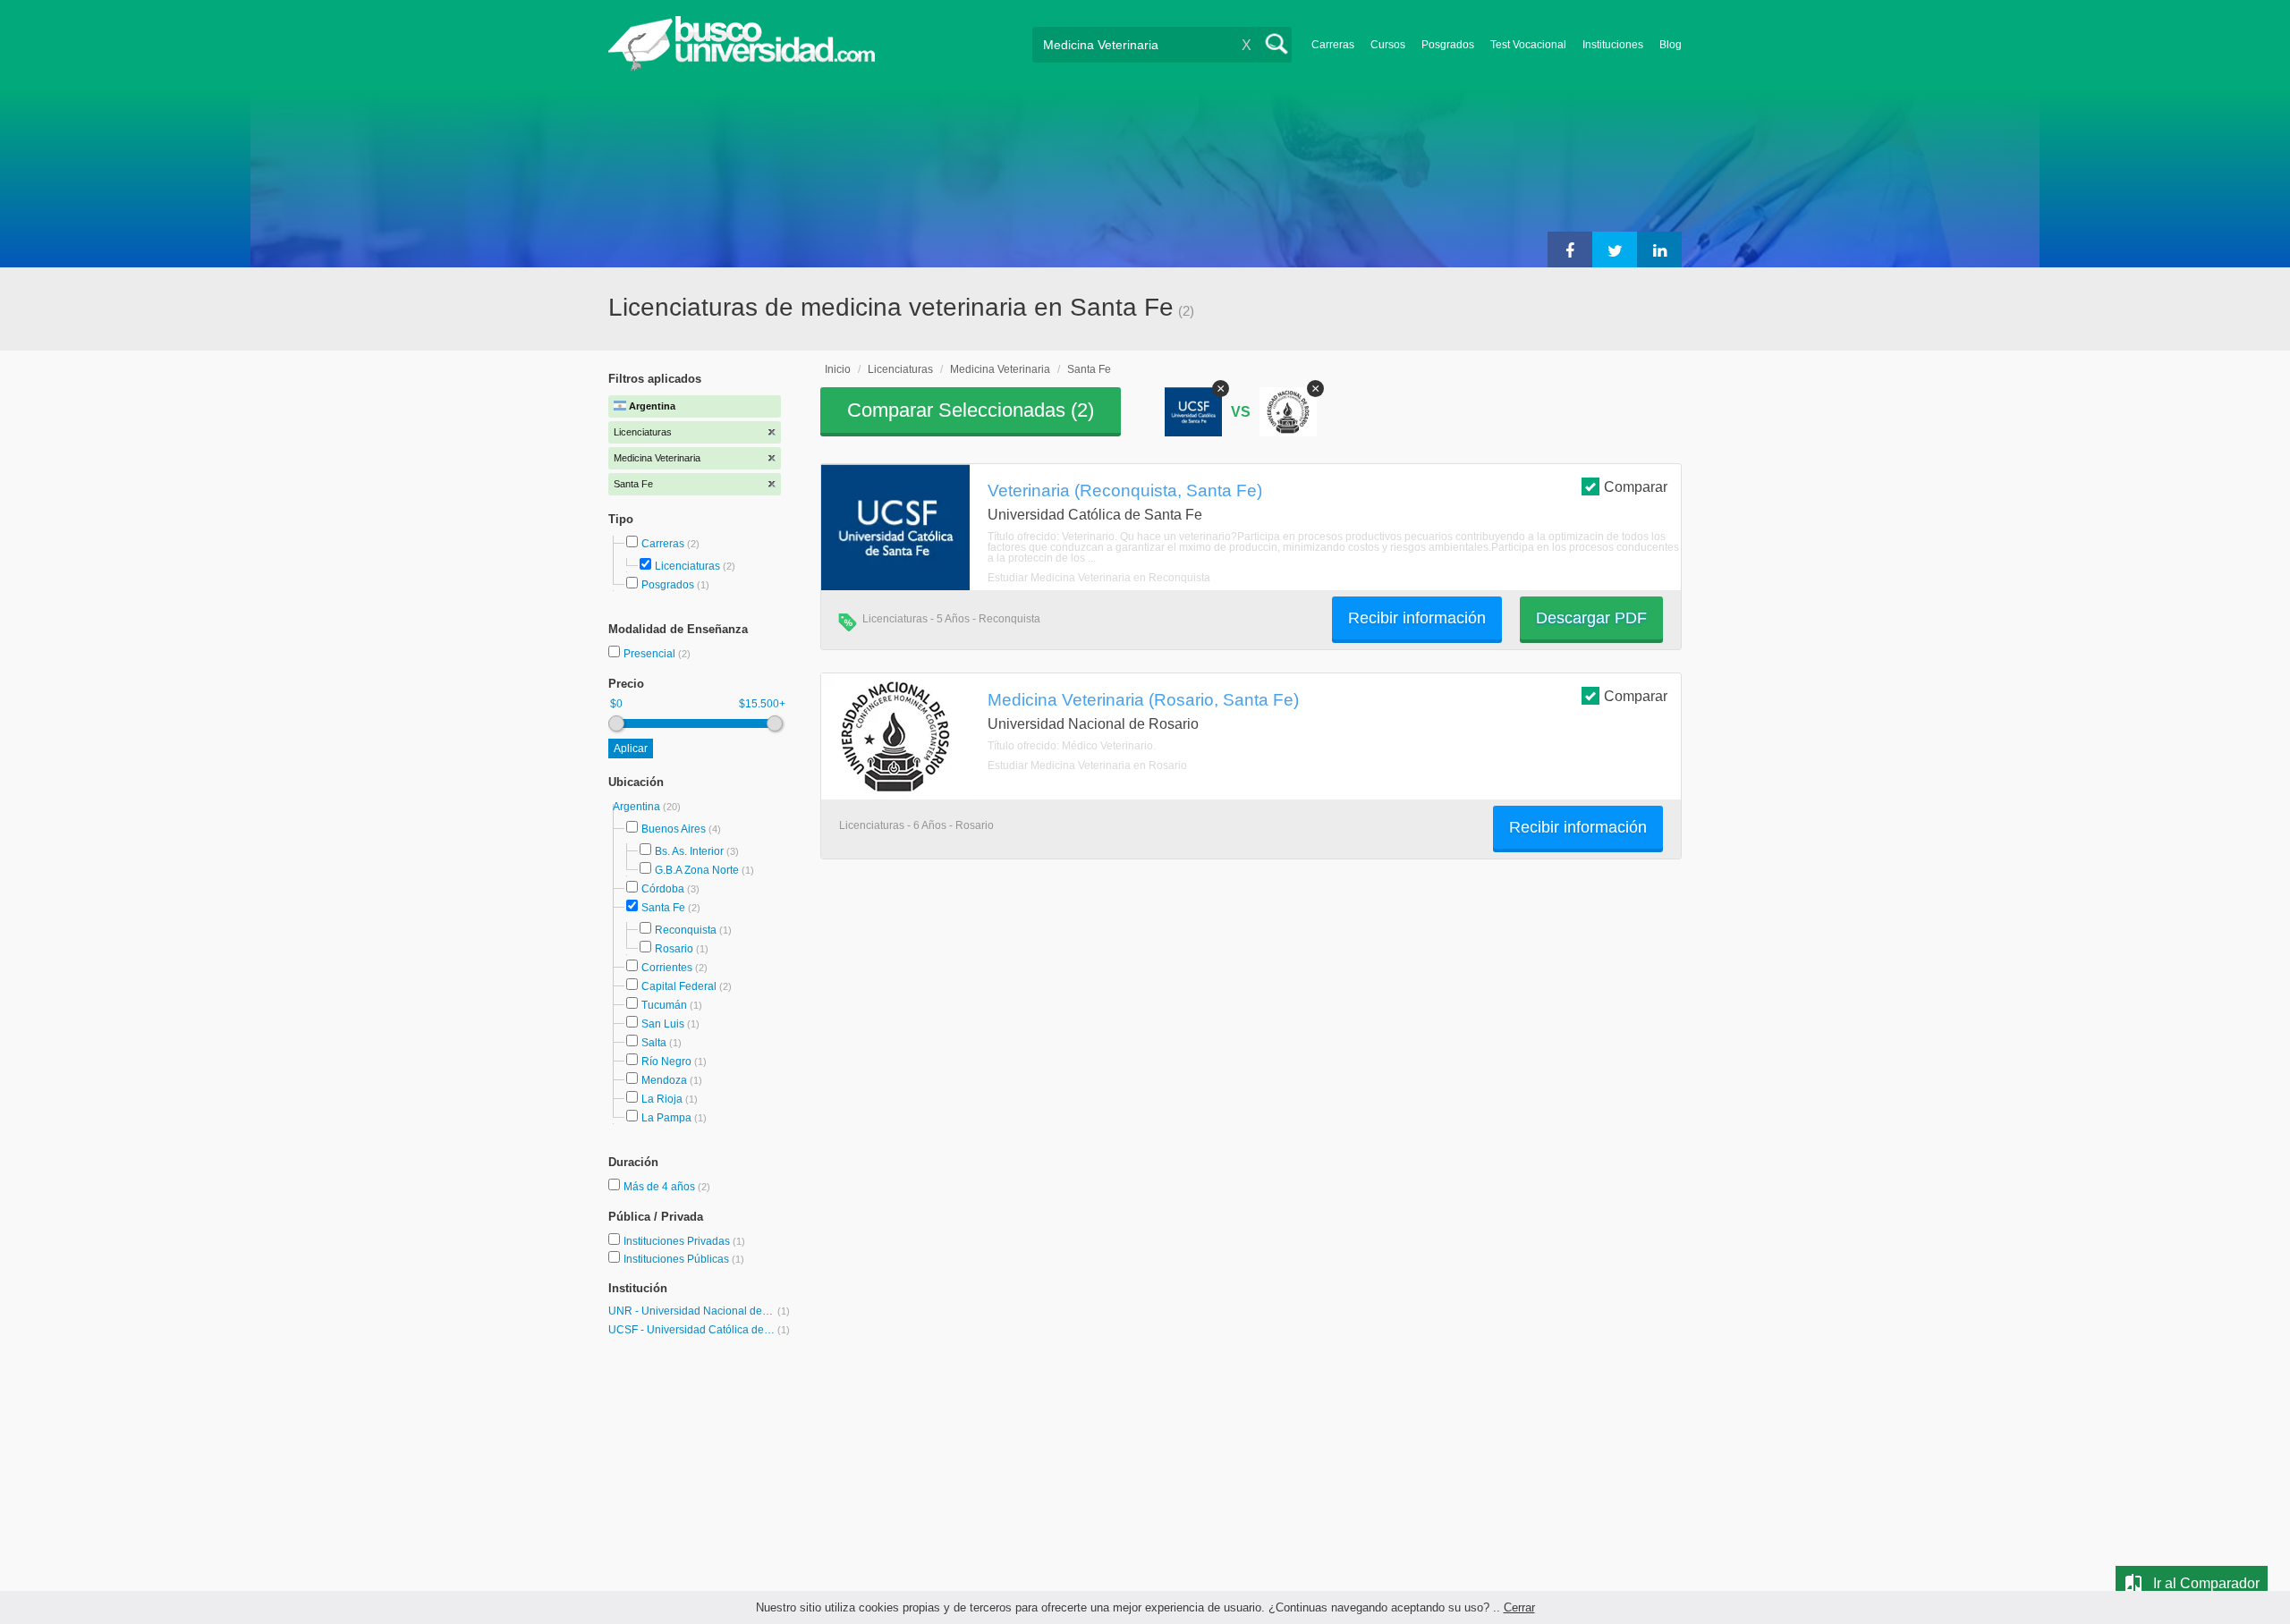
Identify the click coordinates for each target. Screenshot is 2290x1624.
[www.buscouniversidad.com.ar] (742, 68)
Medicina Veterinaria (1000, 369)
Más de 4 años (661, 1187)
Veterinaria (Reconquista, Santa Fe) (1125, 490)
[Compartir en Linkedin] (1659, 250)
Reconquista (686, 930)
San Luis (663, 1024)
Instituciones (1613, 45)
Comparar (1636, 487)
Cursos (1388, 45)
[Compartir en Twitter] (1615, 250)
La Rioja (662, 1099)
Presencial (651, 654)
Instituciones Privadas (684, 1241)
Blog (1671, 45)
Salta (654, 1043)
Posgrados (1448, 45)
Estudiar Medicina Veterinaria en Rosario (1087, 765)
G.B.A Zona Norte (697, 870)
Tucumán (664, 1005)
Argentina (638, 807)
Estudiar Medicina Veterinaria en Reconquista (1099, 578)
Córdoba (663, 889)
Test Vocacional (1528, 45)
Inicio (838, 369)
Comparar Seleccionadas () (971, 410)
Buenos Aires (674, 829)
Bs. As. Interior (689, 851)
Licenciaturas (687, 566)
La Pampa (666, 1118)
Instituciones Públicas (684, 1259)
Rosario (674, 949)
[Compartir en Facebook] (1570, 250)
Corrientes (667, 968)
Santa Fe (663, 908)
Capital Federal (679, 986)
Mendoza (664, 1080)
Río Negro (666, 1062)
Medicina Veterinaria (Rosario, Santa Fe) (1143, 699)
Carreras (1333, 45)
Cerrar (1519, 1607)
